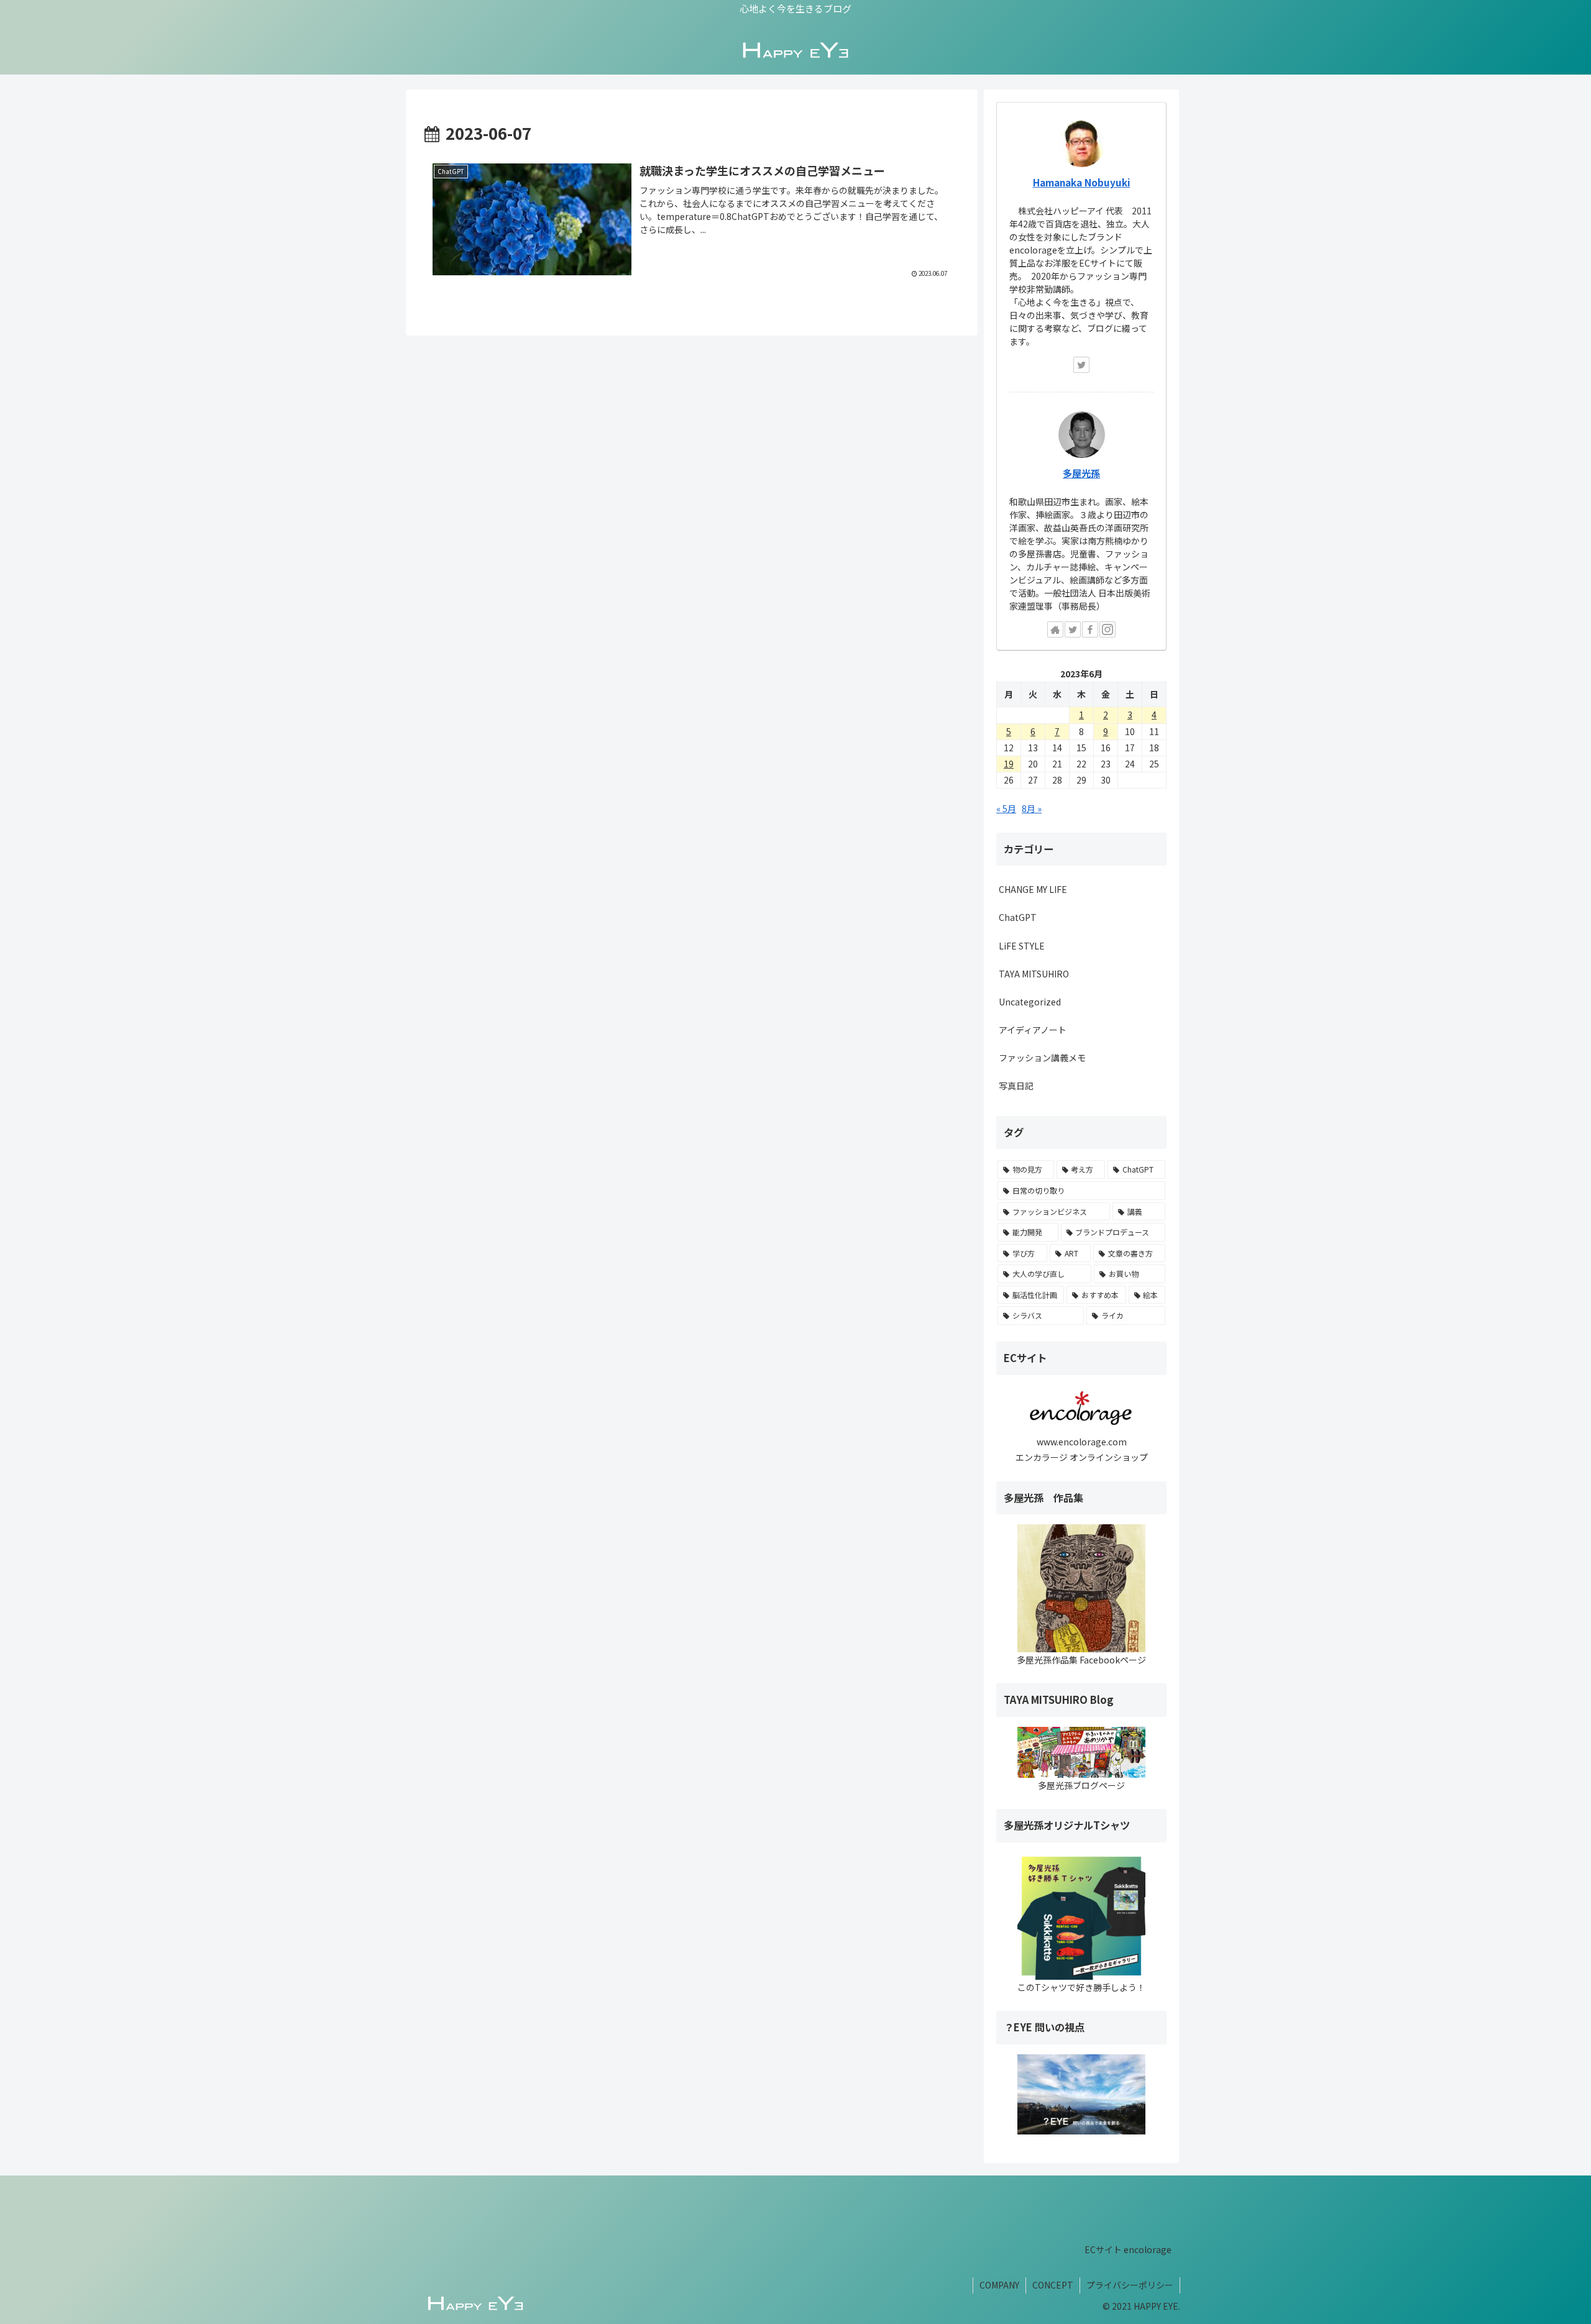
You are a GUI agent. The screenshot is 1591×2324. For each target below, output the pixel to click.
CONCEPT (1053, 2285)
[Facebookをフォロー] (1090, 629)
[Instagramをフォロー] (1107, 629)
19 (1009, 764)
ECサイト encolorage (1128, 2249)
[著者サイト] (1055, 629)
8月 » (1032, 808)
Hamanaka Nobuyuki (1082, 182)
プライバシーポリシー (1130, 2285)
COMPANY (999, 2285)
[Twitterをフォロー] (1081, 365)
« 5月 (1006, 808)
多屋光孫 (1081, 473)
